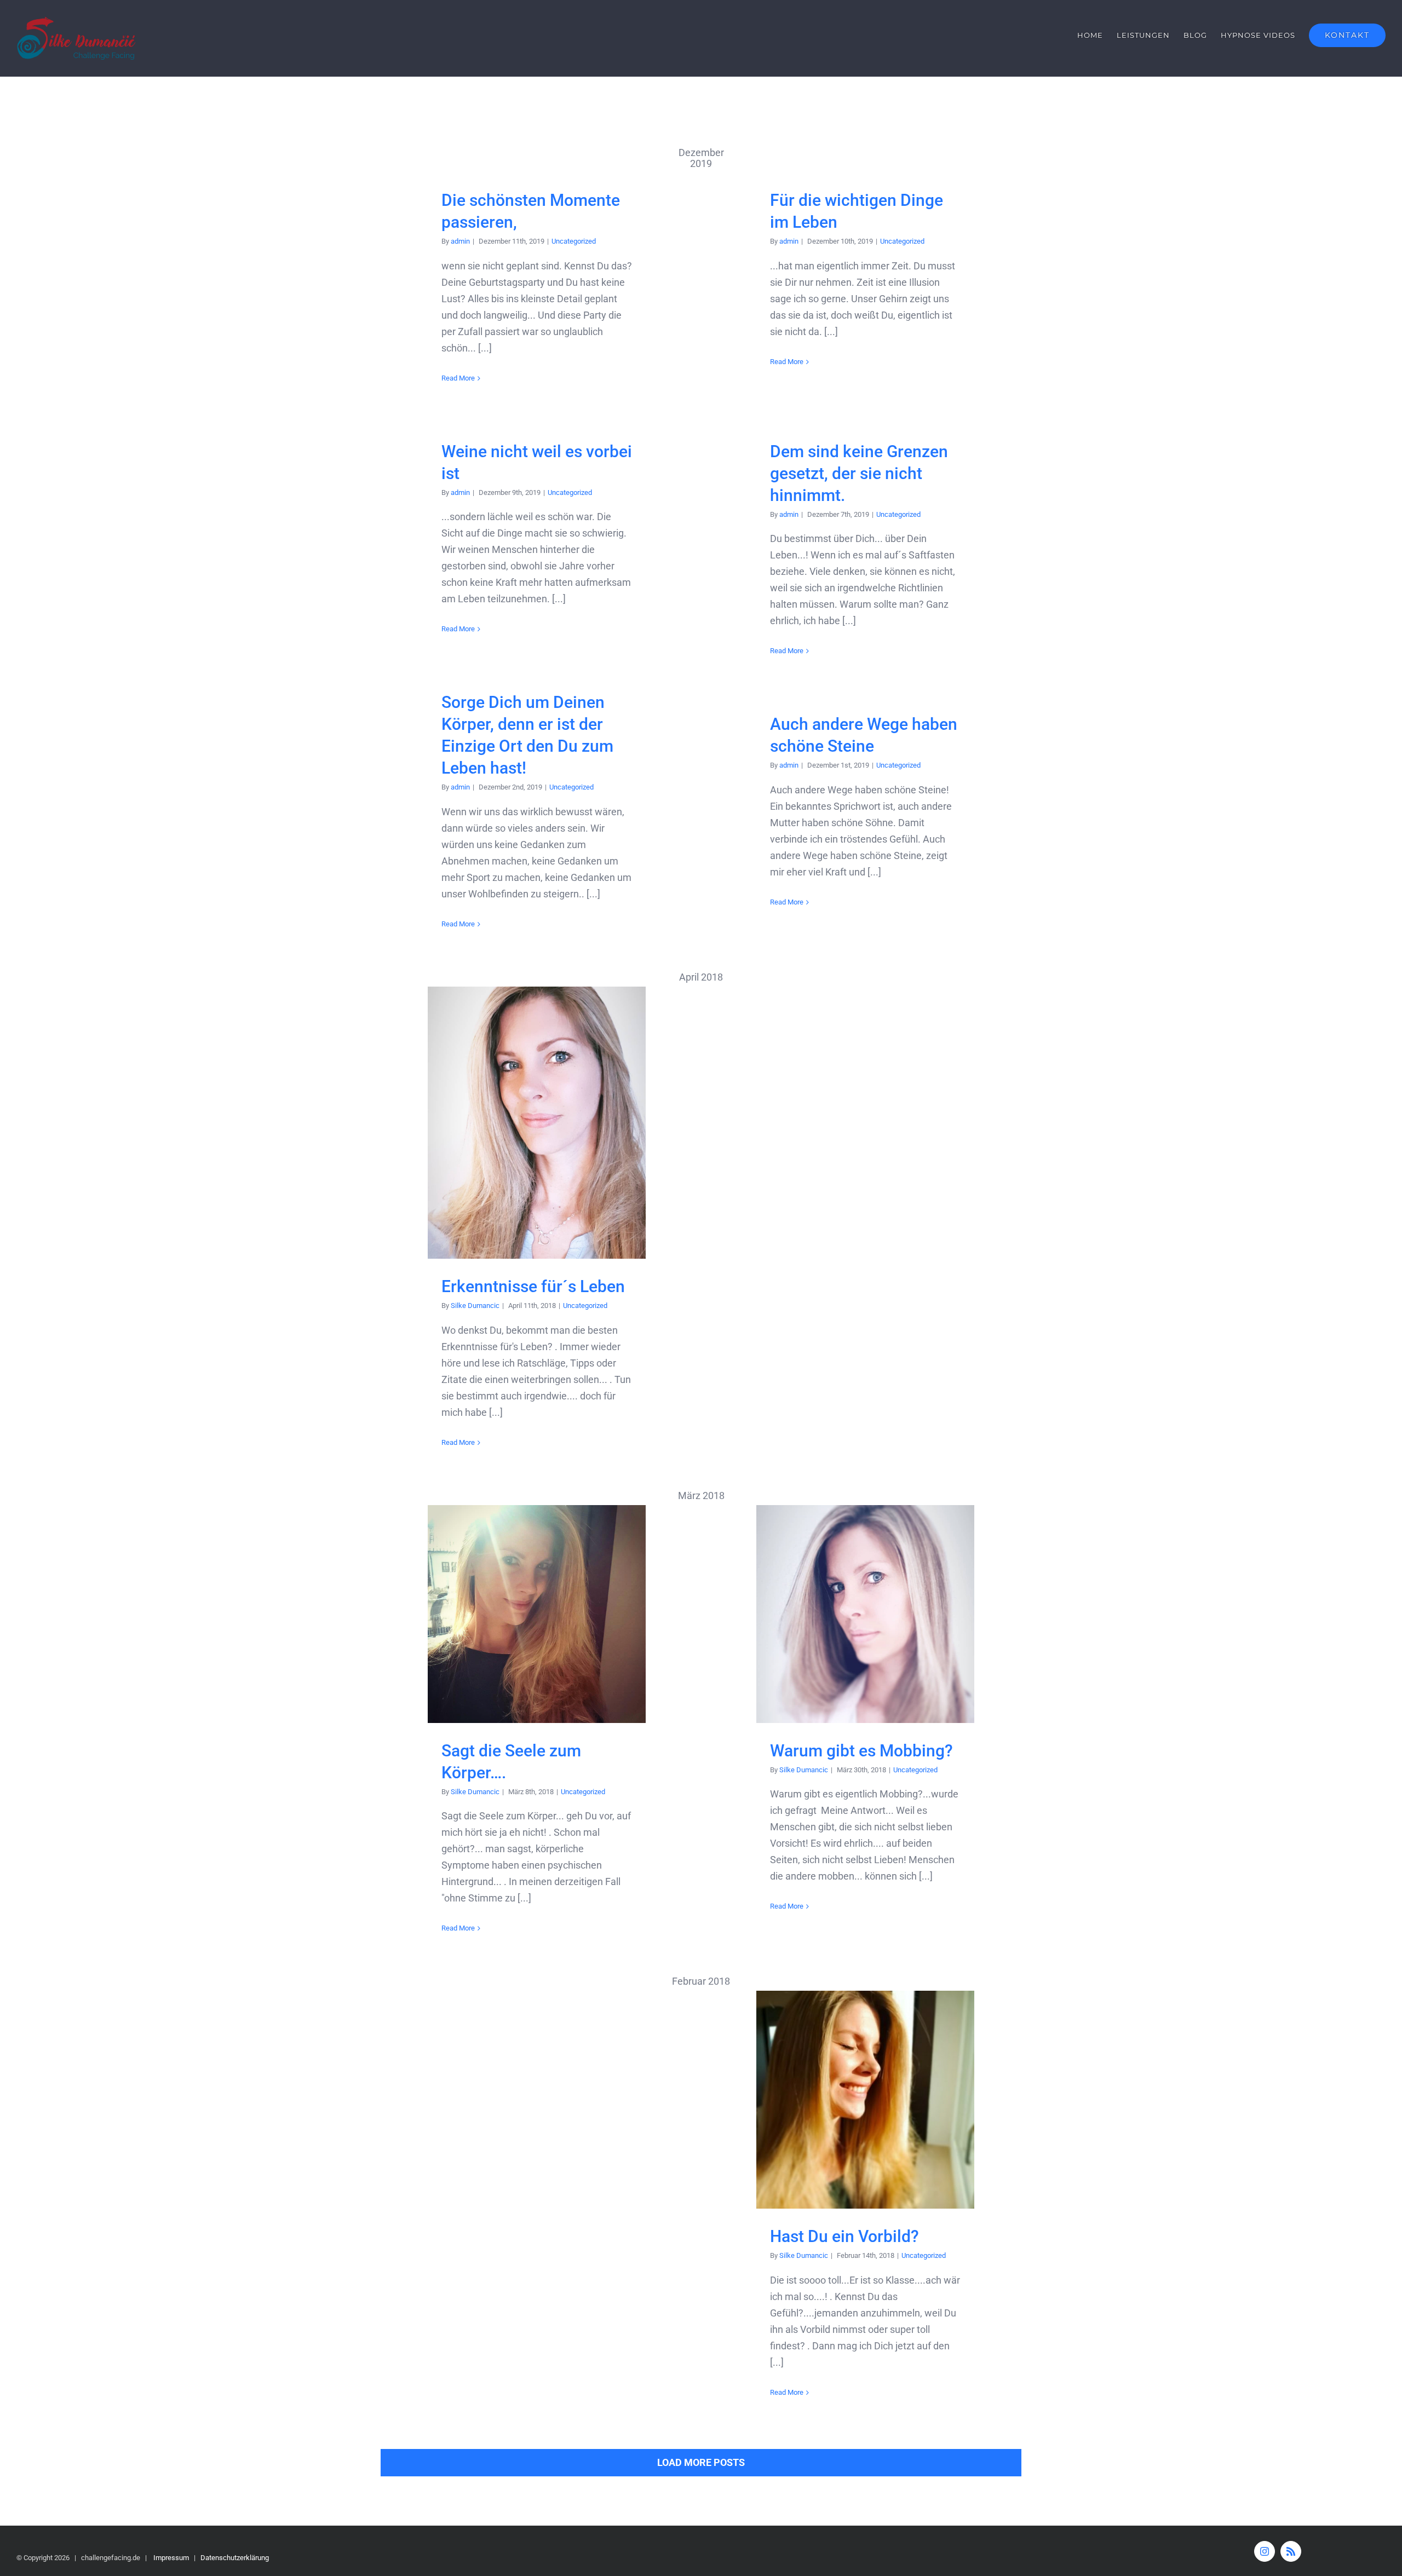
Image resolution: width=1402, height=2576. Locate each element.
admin (460, 241)
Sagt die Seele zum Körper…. (537, 1614)
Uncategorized (574, 241)
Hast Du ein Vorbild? (866, 2100)
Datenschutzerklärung (235, 2558)
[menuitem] (1097, 35)
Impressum (171, 2558)
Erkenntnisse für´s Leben (537, 1123)
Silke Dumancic (475, 1306)
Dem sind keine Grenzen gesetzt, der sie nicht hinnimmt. (859, 473)
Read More (458, 378)
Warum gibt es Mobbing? (866, 1614)
